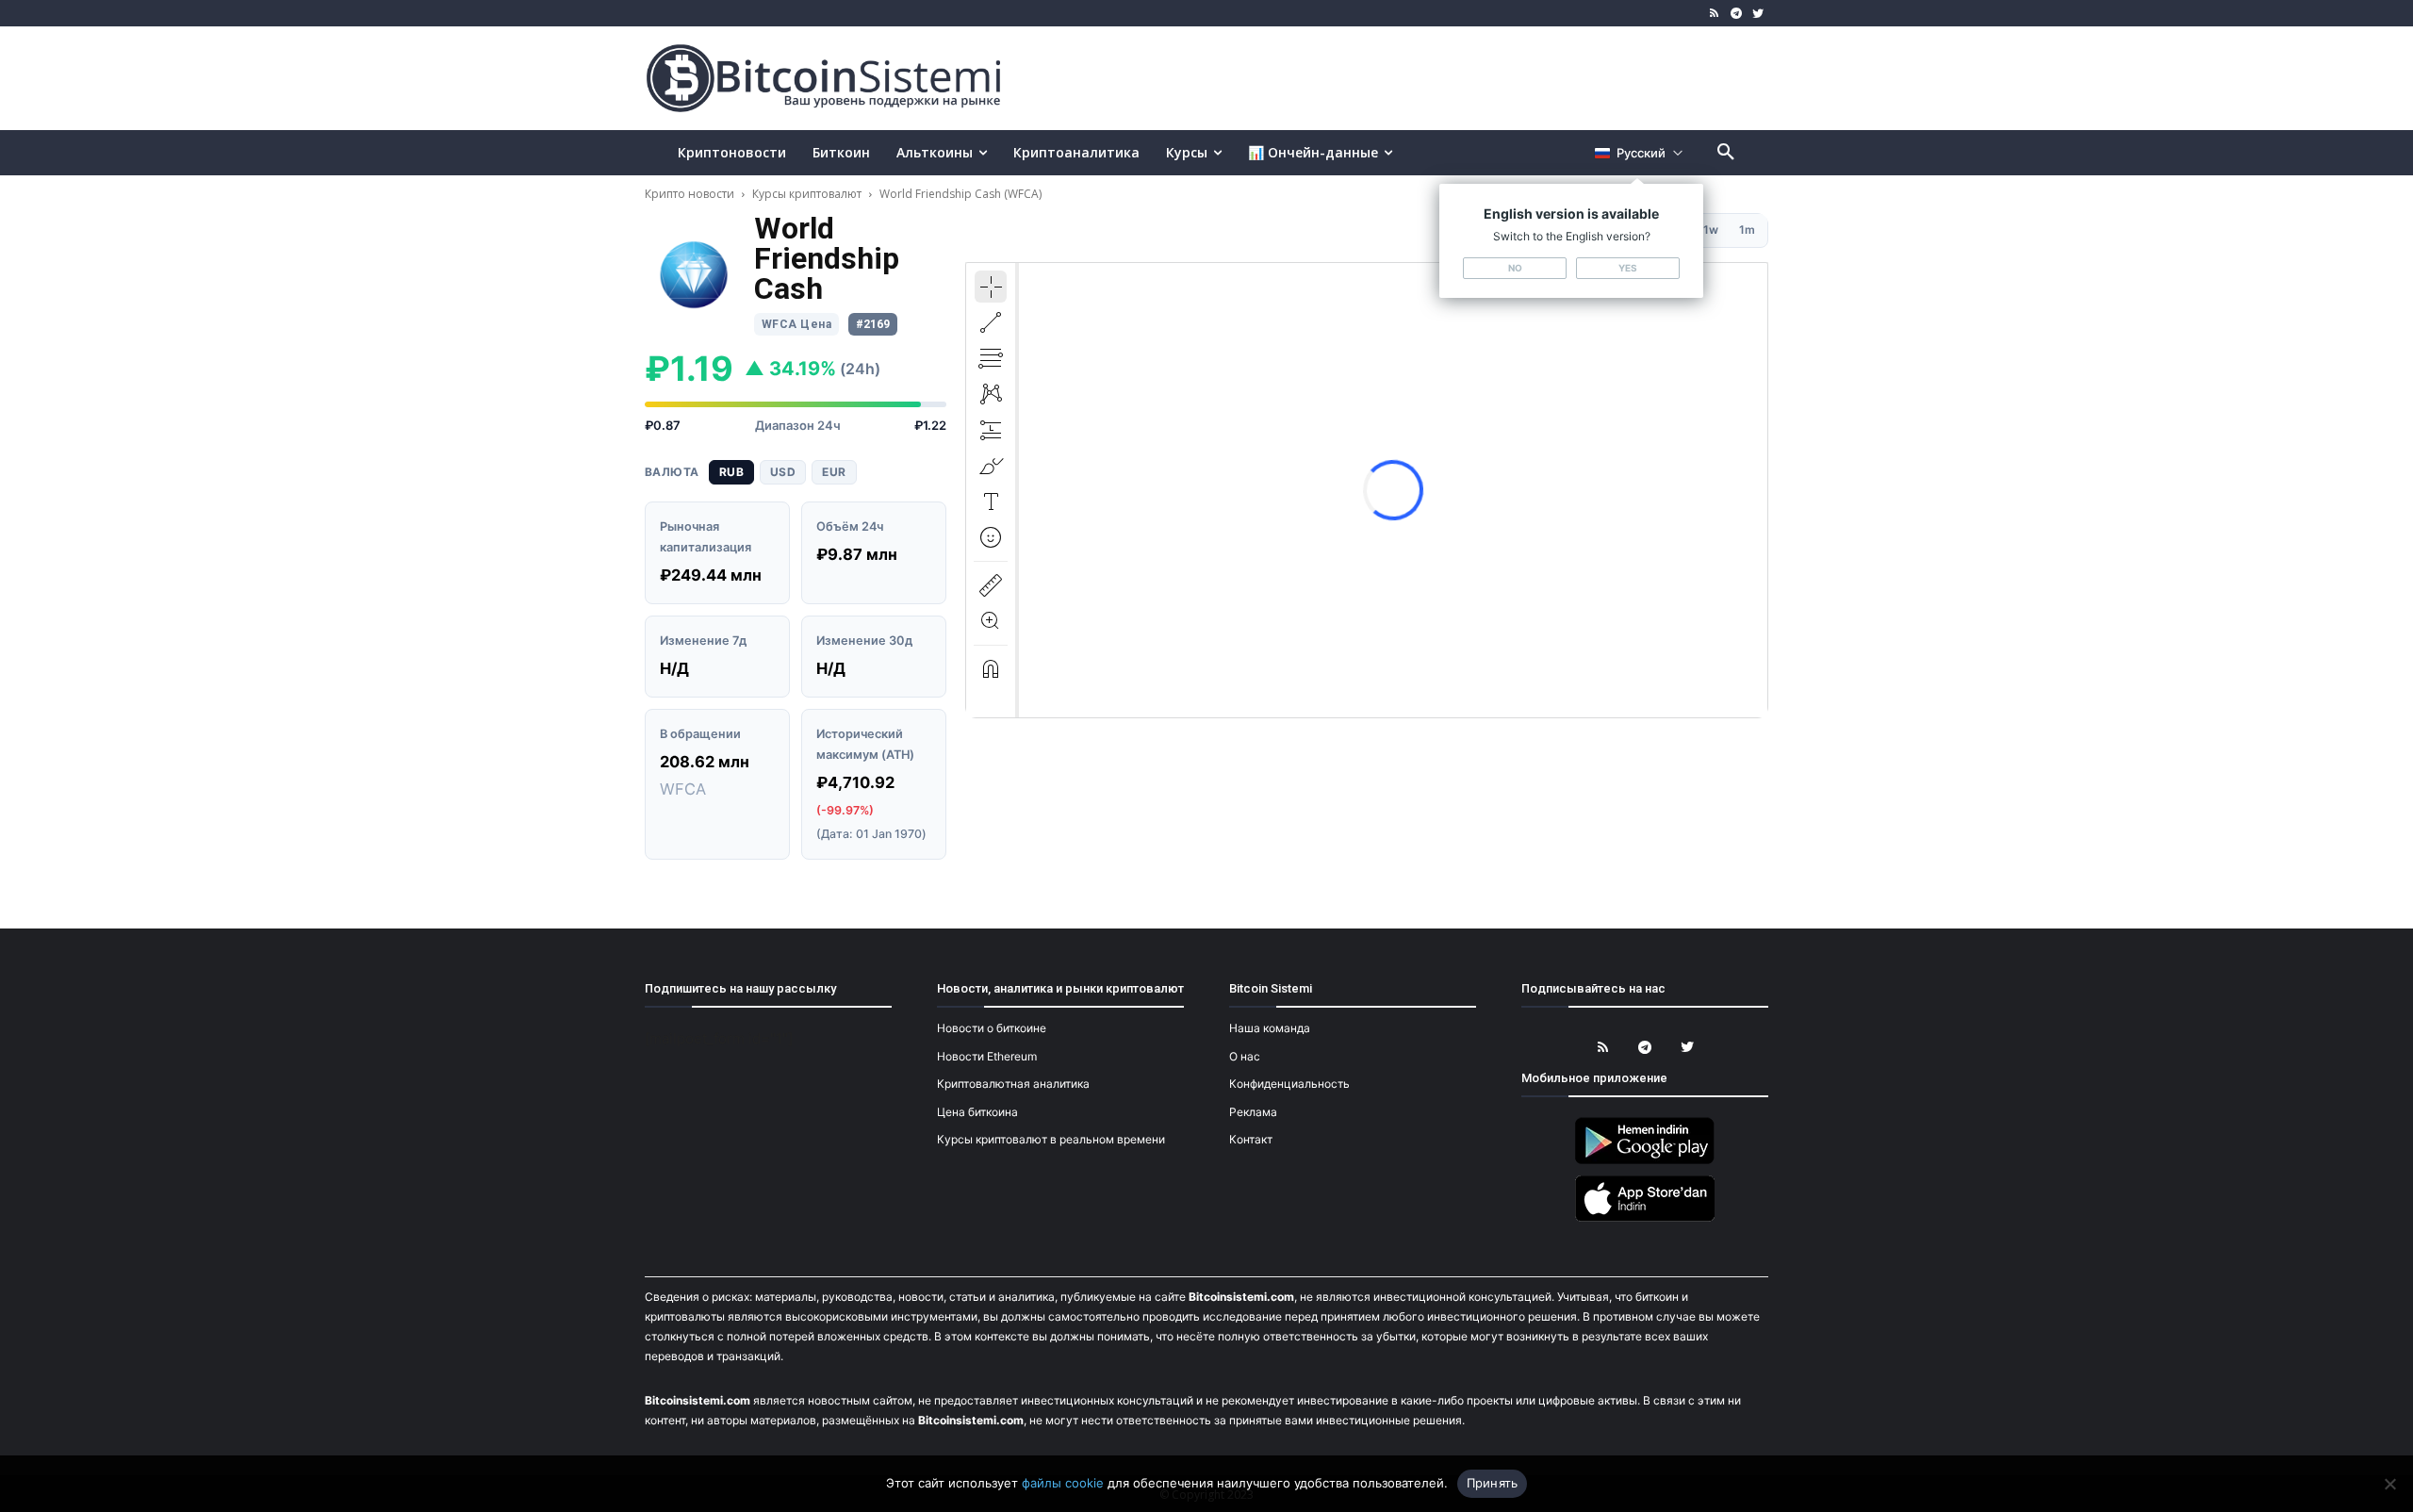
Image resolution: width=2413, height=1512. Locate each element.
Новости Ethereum (987, 1056)
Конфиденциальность (1289, 1084)
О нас (1245, 1056)
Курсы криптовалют (807, 194)
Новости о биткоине (992, 1028)
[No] (2389, 1484)
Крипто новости (691, 194)
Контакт (1251, 1139)
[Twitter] (1757, 14)
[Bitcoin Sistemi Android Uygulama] (1645, 1161)
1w (1711, 230)
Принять (1493, 1483)
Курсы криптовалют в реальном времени (1051, 1139)
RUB (731, 472)
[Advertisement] (1427, 77)
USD (783, 472)
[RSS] (1715, 14)
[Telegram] (1736, 14)
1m (1747, 230)
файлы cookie (1063, 1483)
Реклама (1253, 1112)
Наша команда (1270, 1028)
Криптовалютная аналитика (1013, 1084)
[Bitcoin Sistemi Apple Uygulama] (1645, 1218)
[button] (1726, 153)
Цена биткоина (977, 1112)
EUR (834, 472)
